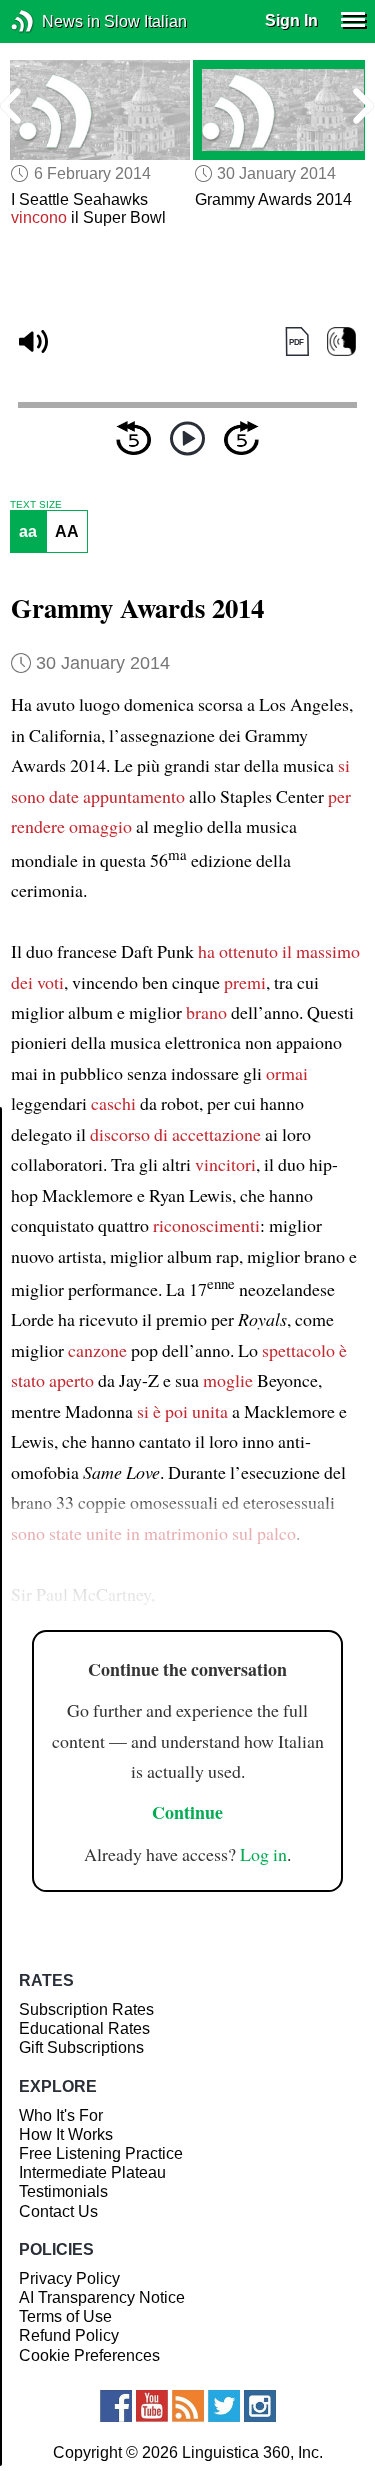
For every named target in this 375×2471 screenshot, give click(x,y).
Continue (187, 1812)
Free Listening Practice (101, 2153)
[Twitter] (224, 2406)
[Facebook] (116, 2406)
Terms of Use (65, 2316)
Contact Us (58, 2211)
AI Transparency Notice (102, 2297)
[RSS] (188, 2406)
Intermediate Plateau (92, 2172)
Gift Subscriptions (81, 2047)
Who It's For (61, 2115)
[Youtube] (152, 2406)
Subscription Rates (86, 2009)
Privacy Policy (69, 2278)
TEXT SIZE (36, 505)
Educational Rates (84, 2028)
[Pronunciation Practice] (341, 341)
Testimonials (63, 2191)
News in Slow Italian (52, 21)
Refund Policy (69, 2335)
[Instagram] (260, 2406)
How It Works (66, 2134)
